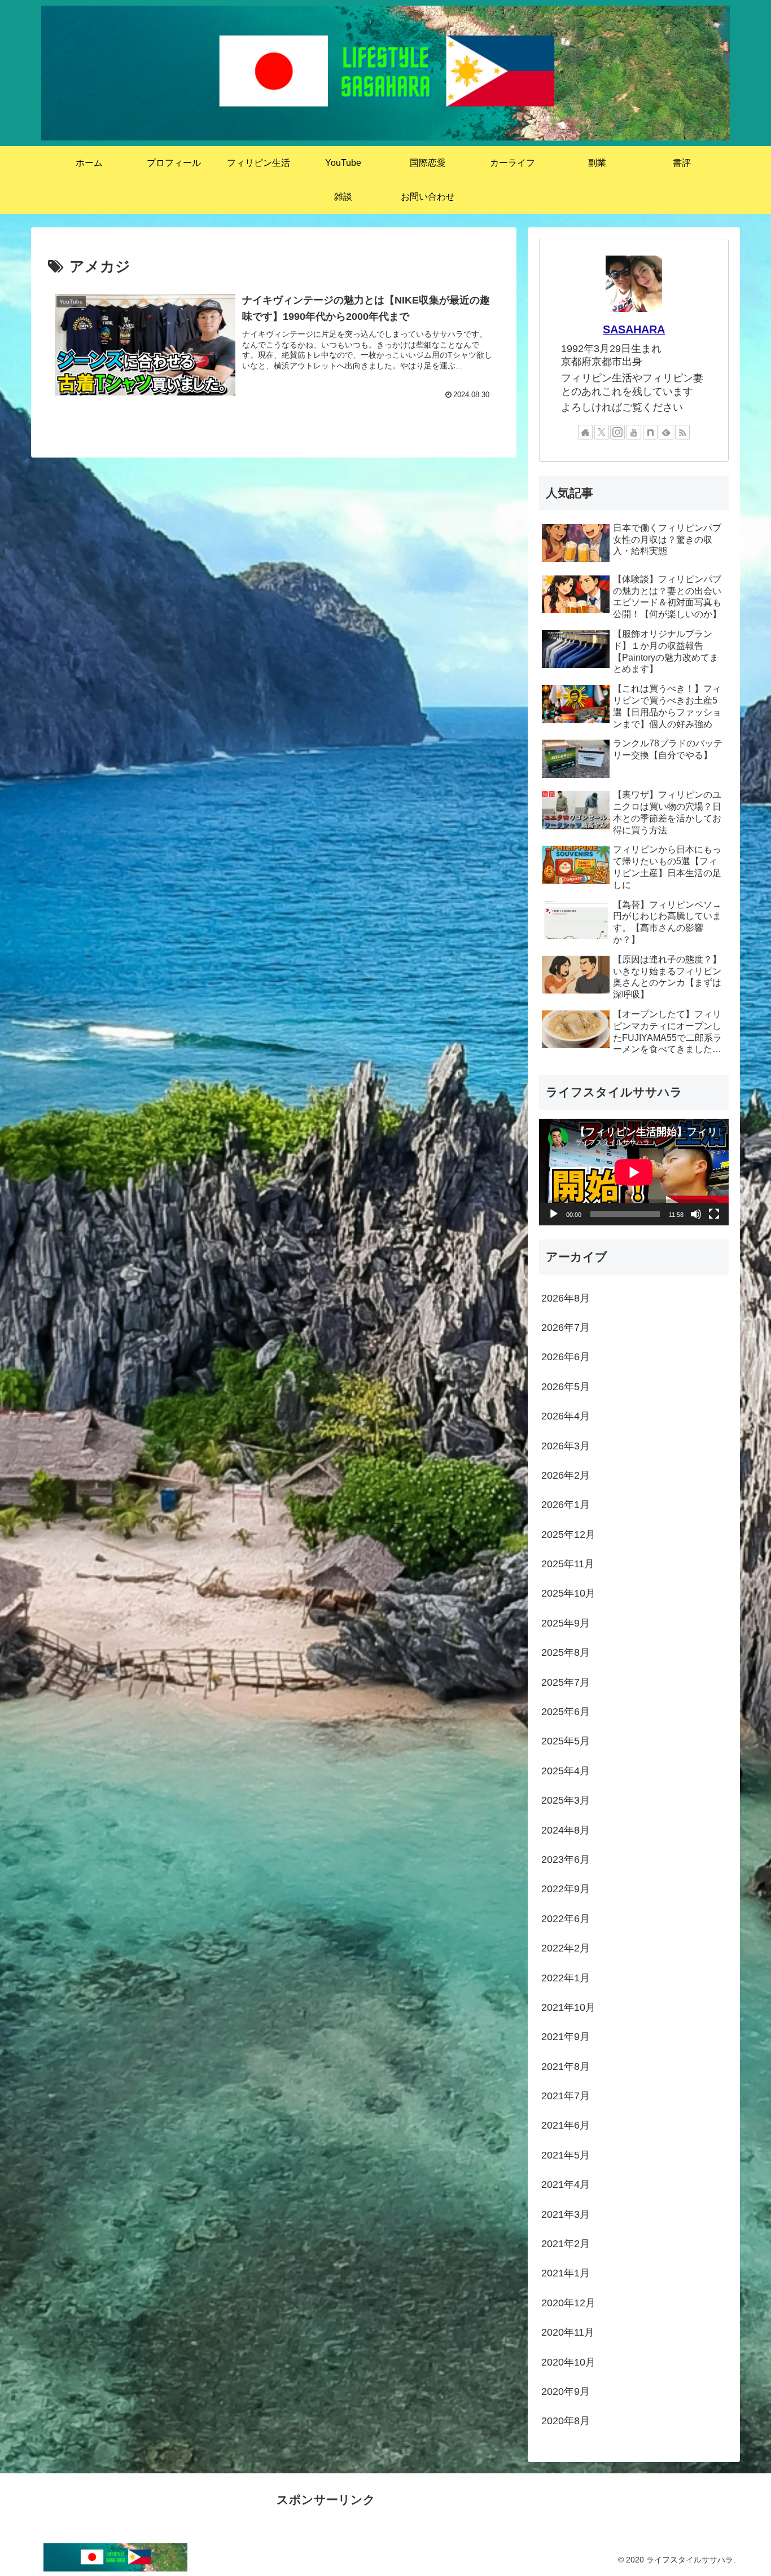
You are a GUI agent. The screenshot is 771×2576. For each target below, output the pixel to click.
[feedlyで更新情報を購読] (666, 432)
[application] (634, 1172)
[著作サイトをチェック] (585, 432)
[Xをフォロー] (602, 432)
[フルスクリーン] (714, 1214)
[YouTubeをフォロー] (634, 432)
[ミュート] (696, 1214)
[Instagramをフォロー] (617, 432)
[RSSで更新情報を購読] (682, 432)
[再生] (554, 1214)
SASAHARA (634, 329)
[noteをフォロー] (650, 432)
